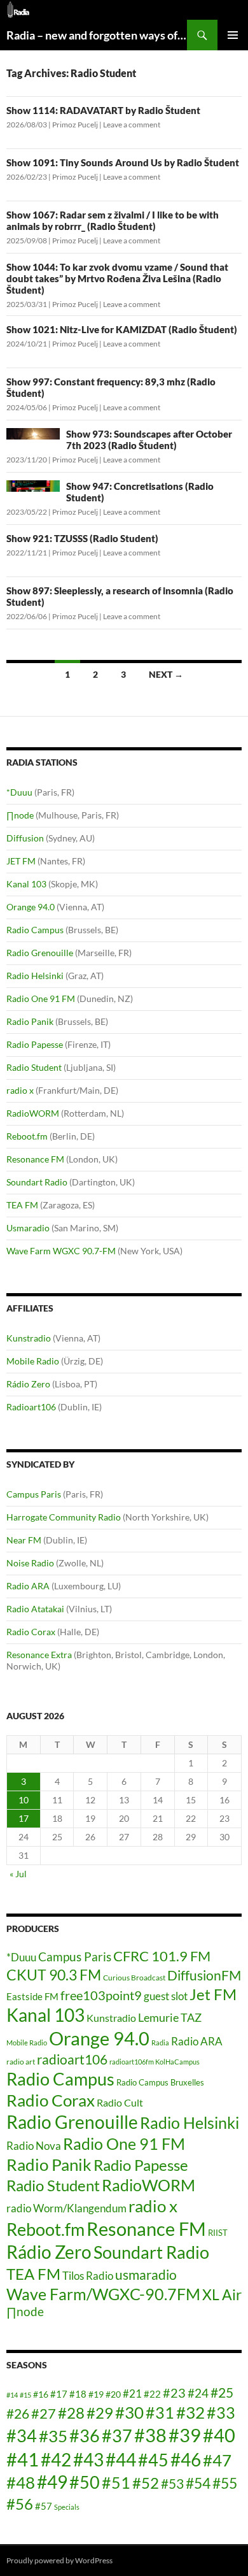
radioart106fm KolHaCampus (155, 2062)
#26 (18, 2414)
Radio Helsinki (35, 976)
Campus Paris (34, 1494)
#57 (44, 2506)
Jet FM (213, 1994)
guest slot (166, 1996)
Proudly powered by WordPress (59, 2560)
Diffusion (25, 838)
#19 (96, 2394)
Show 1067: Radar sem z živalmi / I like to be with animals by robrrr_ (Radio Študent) (113, 220)
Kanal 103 (26, 884)
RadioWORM (33, 1113)
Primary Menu (233, 35)
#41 (23, 2459)
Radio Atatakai (35, 1609)
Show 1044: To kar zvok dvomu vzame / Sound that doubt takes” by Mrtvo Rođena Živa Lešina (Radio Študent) (117, 278)
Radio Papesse (35, 1044)
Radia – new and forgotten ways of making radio (97, 35)
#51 (116, 2482)
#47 (217, 2460)
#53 (172, 2484)
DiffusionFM (204, 1975)
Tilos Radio (88, 2276)
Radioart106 (31, 1407)
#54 (198, 2483)
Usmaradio (28, 1228)
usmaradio (146, 2274)
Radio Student (34, 1067)
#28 (71, 2413)
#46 (186, 2459)
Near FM (24, 1540)
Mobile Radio (33, 1361)
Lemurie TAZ (170, 2017)
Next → (166, 674)
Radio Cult (120, 2102)
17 (24, 1818)
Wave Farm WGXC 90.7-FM (61, 1251)
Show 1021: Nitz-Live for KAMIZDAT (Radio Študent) (122, 329)
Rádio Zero (28, 1384)
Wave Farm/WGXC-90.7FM (103, 2294)
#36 (85, 2436)
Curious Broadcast (134, 1978)
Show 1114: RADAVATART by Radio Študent (103, 110)
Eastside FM (32, 1996)
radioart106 (72, 2059)
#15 (25, 2395)
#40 (219, 2435)
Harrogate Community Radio (64, 1517)
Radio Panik (30, 1021)
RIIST (218, 2233)
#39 (185, 2435)
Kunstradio (29, 1338)
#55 (225, 2483)
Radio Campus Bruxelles (160, 2082)
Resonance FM (35, 1159)
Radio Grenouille (40, 953)
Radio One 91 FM (41, 998)
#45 (153, 2460)
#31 (160, 2412)
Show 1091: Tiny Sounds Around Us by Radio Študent (123, 162)
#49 (52, 2482)
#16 (41, 2394)
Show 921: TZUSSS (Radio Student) (82, 538)
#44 (121, 2460)
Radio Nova (34, 2146)
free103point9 (101, 1995)
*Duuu (19, 792)
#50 (85, 2482)
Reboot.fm (27, 1136)
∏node (20, 815)
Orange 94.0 (31, 907)
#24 (198, 2393)
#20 (113, 2394)
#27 (44, 2413)
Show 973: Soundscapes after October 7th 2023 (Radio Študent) (149, 440)
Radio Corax (31, 1632)
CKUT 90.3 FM (54, 1975)
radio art (21, 2062)
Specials (67, 2507)
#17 (59, 2394)
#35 (53, 2436)
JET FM (21, 861)
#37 (117, 2436)
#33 (221, 2412)
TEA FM (22, 1205)
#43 (88, 2460)
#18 (78, 2394)
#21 (132, 2394)
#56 (20, 2504)
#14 (12, 2395)
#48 (21, 2482)
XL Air (222, 2295)
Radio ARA (28, 1586)
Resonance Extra (39, 1655)
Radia (160, 2043)
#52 (146, 2483)
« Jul (18, 1874)
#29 (100, 2413)
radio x (20, 1090)
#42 (56, 2460)
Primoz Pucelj (75, 125)
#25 (222, 2393)
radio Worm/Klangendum (66, 2208)
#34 (22, 2436)
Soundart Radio (37, 1182)
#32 (190, 2412)
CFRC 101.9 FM (162, 1956)
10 (24, 1800)
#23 (174, 2393)
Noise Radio (30, 1563)
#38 (150, 2435)
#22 (152, 2394)
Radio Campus (35, 930)
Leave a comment (132, 125)
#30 (129, 2412)
